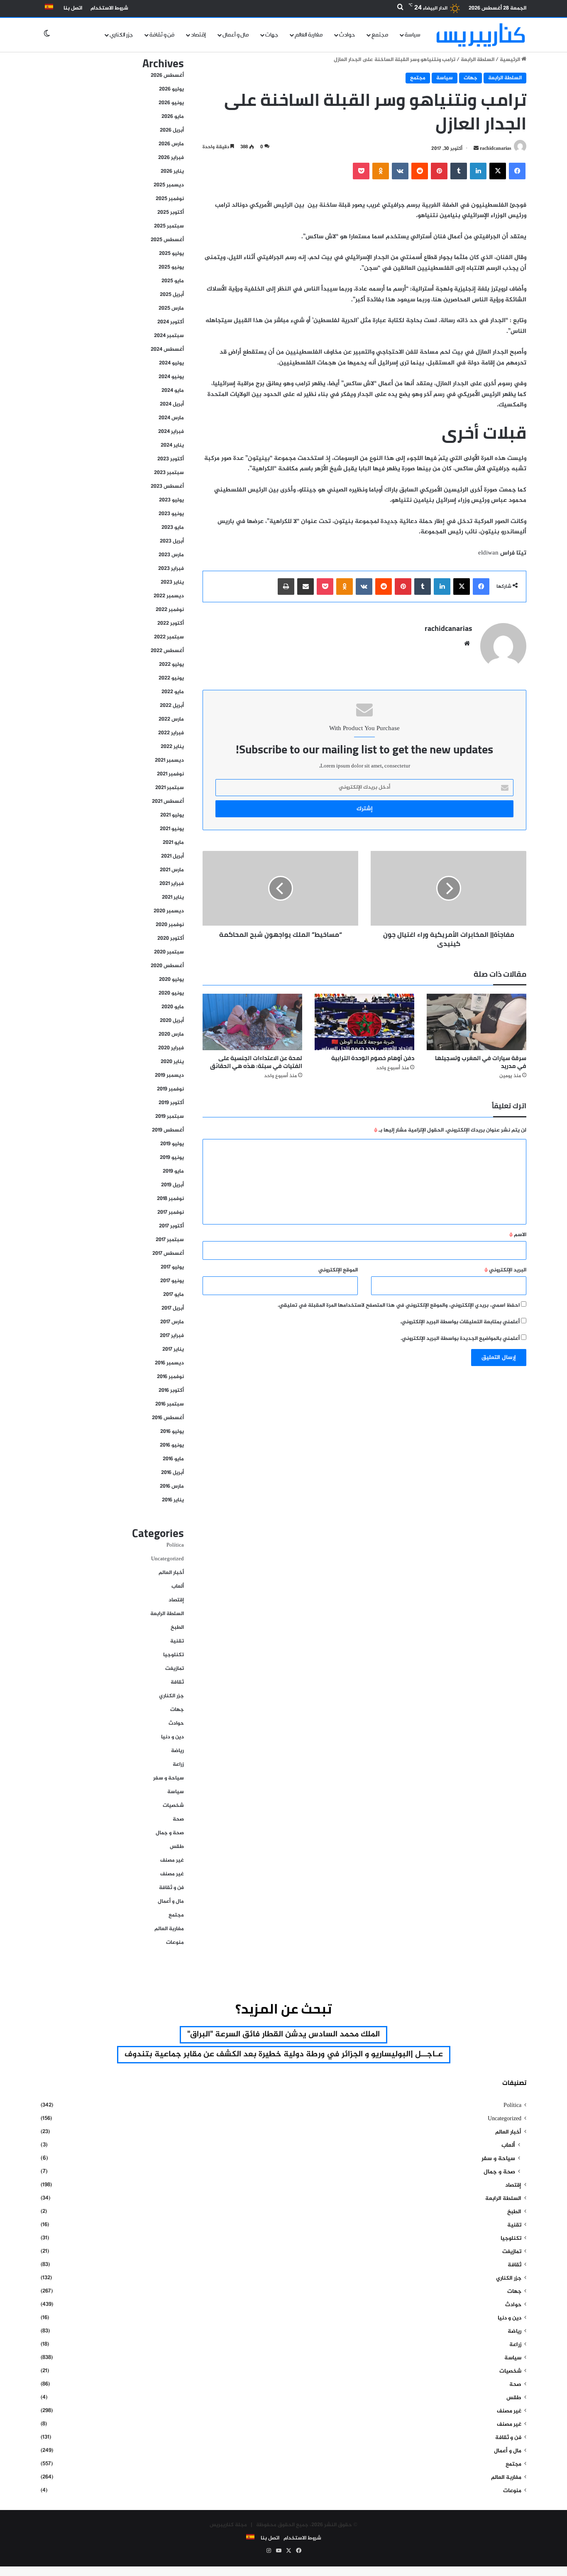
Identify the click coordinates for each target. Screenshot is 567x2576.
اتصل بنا (73, 8)
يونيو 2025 (171, 267)
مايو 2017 (174, 1295)
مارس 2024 (171, 418)
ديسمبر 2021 (169, 760)
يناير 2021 (173, 897)
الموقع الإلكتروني (338, 1270)
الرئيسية (511, 60)
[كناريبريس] (481, 35)
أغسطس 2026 (167, 76)
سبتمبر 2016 (170, 1404)
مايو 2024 (173, 391)
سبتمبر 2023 (169, 473)
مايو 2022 (173, 692)
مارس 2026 (171, 144)
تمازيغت (175, 1669)
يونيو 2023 (171, 514)
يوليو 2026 (171, 89)
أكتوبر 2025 (171, 213)
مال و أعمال (236, 35)
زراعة (178, 1765)
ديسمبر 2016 (169, 1363)
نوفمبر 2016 (170, 1377)
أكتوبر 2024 (171, 322)
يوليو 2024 (171, 363)
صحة (178, 1819)
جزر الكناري (121, 35)
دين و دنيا (172, 1737)
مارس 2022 (171, 719)
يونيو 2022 (171, 678)
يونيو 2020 (171, 993)
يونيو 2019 (172, 1158)
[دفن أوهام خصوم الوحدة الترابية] (364, 1022)
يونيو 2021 (172, 829)
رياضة (177, 1751)
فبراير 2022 (171, 733)
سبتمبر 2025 (169, 226)
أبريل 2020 (172, 1021)
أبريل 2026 (172, 130)
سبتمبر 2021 (170, 788)
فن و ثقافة (162, 35)
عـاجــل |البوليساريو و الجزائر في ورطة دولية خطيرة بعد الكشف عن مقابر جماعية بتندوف (284, 2054)
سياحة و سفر (169, 1778)
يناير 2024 (172, 445)
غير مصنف (172, 1860)
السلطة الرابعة (478, 60)
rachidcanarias (496, 149)
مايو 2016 (173, 1459)
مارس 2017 (172, 1322)
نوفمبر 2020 (170, 925)
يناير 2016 (173, 1500)
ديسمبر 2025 (169, 185)
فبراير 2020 (171, 1048)
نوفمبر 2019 (170, 1089)
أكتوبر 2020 (171, 939)
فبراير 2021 (172, 884)
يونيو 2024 (171, 377)
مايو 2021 (173, 843)
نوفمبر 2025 (170, 199)
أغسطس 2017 (168, 1254)
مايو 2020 (173, 1007)
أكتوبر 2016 (171, 1391)
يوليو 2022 (171, 665)
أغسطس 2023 (167, 486)
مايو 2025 (173, 281)
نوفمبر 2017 (171, 1212)
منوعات (175, 1943)
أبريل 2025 (172, 295)
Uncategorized (167, 1559)
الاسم (518, 1235)
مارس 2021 (172, 870)
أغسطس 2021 (168, 802)
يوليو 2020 (171, 980)
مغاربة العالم (309, 35)
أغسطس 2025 (167, 240)
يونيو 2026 (171, 103)
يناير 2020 (172, 1062)
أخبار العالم (171, 1573)
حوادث (347, 35)
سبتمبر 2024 (169, 336)
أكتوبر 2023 (171, 459)
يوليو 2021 (172, 815)
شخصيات (173, 1806)
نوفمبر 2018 (170, 1199)
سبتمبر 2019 (170, 1117)
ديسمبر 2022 (169, 596)
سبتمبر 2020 (169, 952)
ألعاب (178, 1586)
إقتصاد (198, 35)
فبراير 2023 (171, 569)
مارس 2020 (171, 1034)
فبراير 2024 (171, 432)
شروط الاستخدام (109, 8)
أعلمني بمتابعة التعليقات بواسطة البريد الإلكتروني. (460, 1322)
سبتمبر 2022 (169, 637)
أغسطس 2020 (167, 966)
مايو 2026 (173, 117)
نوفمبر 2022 (170, 610)
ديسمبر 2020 (169, 911)
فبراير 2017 (172, 1336)
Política (175, 1545)
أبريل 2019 (172, 1185)
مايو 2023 (173, 528)
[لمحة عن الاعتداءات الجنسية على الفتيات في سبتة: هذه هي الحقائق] (252, 1022)
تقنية (177, 1641)
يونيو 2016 (172, 1445)
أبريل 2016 (172, 1473)
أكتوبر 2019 (171, 1103)
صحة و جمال (170, 1833)
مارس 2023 (171, 555)
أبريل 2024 (172, 404)
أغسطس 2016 (168, 1418)
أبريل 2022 (172, 706)
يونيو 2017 (172, 1281)
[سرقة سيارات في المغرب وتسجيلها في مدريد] (477, 1022)
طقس (177, 1847)
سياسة (413, 35)
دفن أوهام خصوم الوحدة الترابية (373, 1058)
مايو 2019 (173, 1171)
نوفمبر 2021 (170, 774)
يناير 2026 (172, 171)
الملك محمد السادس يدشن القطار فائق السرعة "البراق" (283, 2035)
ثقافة (177, 1682)
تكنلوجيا (174, 1655)
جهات (272, 35)
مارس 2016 (172, 1486)
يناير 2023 (172, 582)
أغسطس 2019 (168, 1130)
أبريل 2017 (173, 1308)
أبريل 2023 (172, 541)
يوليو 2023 (171, 500)
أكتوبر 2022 (171, 623)
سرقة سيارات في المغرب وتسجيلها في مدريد (481, 1062)
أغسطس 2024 (167, 349)
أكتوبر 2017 (171, 1226)
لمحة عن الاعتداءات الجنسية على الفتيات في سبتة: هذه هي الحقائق (256, 1062)
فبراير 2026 (171, 158)
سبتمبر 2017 (170, 1240)
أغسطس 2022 (167, 651)
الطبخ (177, 1628)
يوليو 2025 (171, 254)
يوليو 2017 (172, 1267)
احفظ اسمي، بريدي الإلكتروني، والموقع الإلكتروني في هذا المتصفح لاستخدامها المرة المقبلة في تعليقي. (399, 1305)
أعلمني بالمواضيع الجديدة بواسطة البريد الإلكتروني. (460, 1339)
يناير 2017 (173, 1349)
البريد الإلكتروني (505, 1270)
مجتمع (380, 35)
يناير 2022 (172, 747)
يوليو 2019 (172, 1144)
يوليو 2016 (172, 1432)
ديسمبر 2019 (169, 1075)
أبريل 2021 (172, 856)
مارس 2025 (171, 308)
